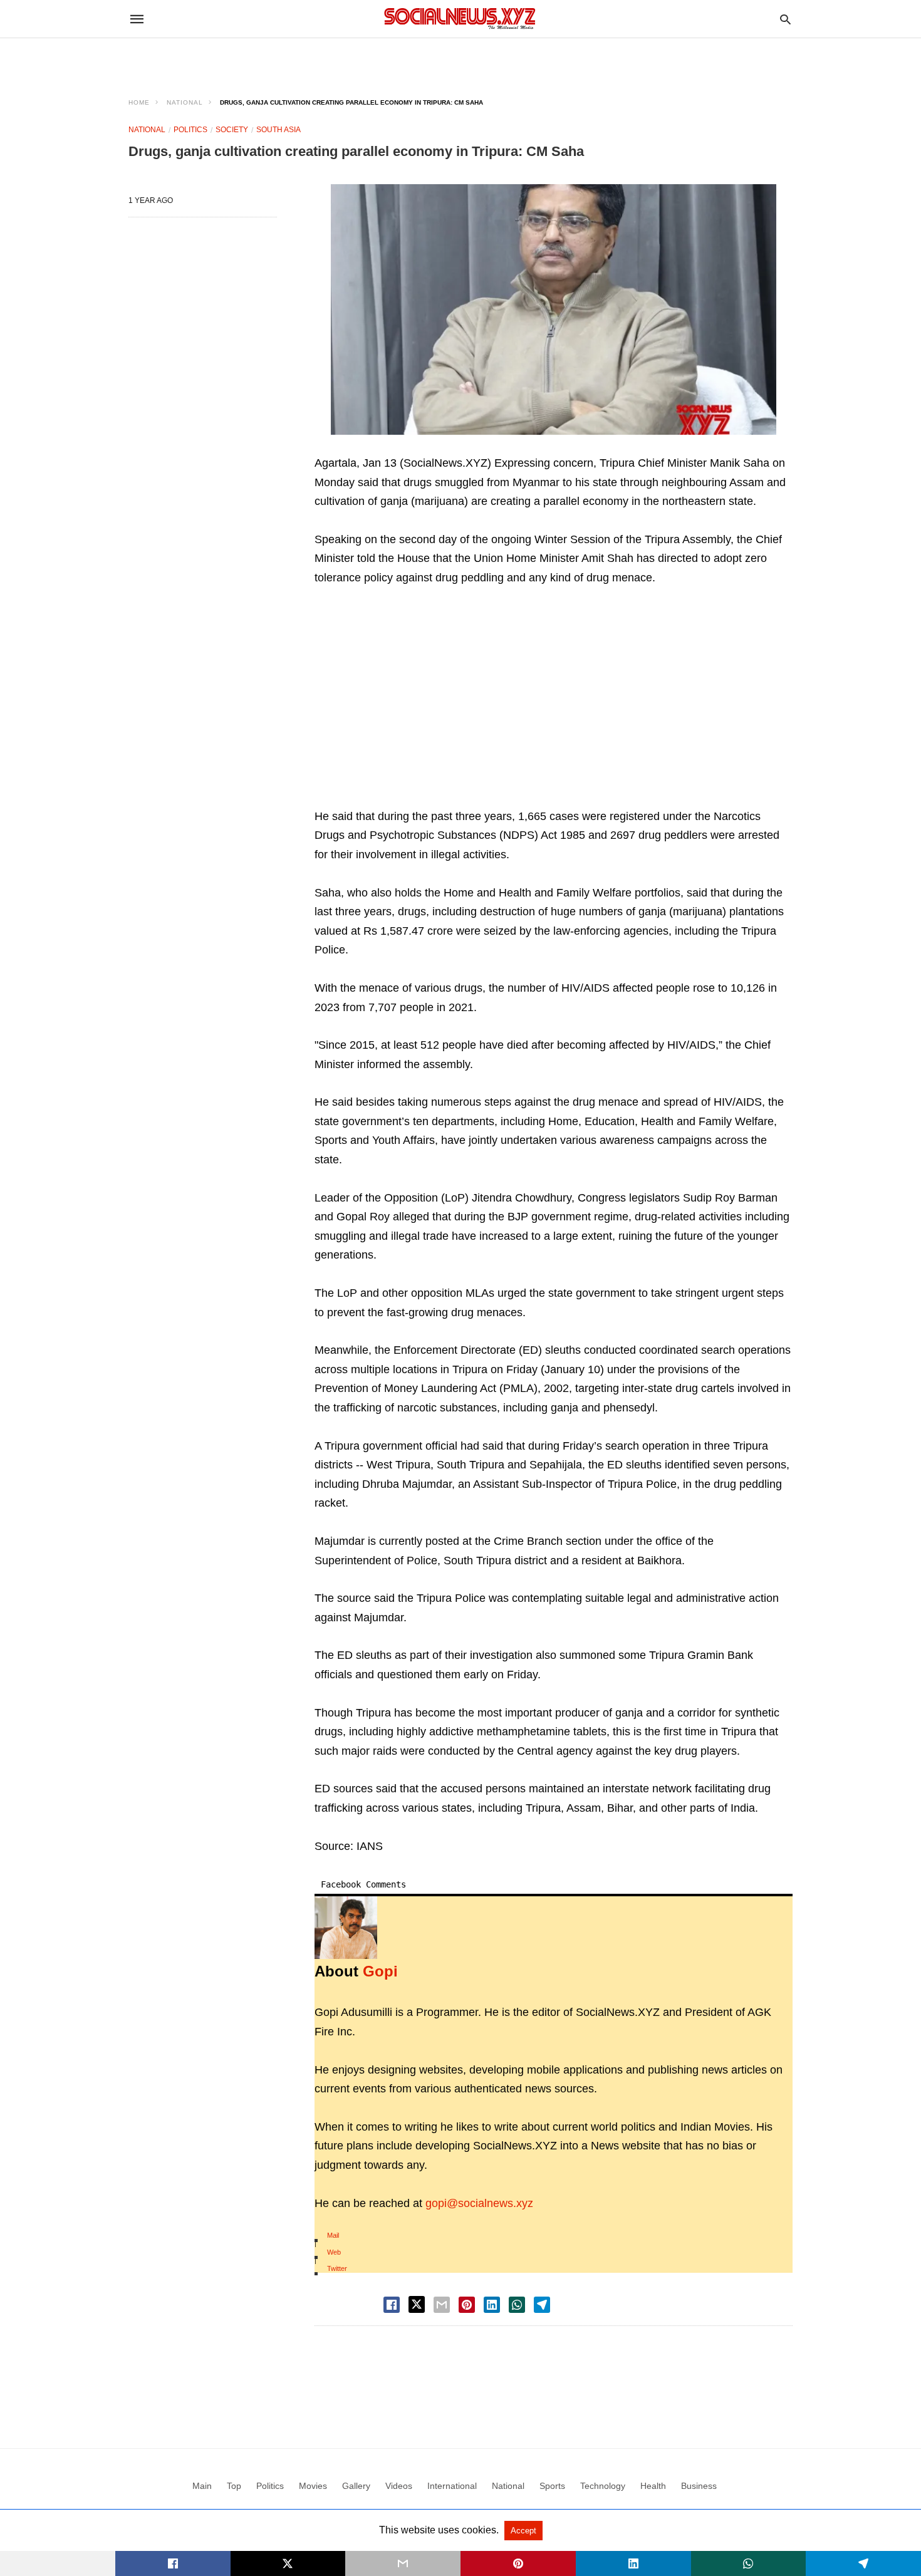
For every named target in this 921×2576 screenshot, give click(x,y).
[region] (460, 60)
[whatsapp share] (517, 2305)
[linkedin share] (492, 2305)
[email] (403, 2563)
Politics (190, 130)
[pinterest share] (467, 2305)
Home (139, 102)
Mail (333, 2235)
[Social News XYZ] (460, 18)
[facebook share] (392, 2305)
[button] (554, 309)
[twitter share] (417, 2304)
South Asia (278, 130)
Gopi (380, 1971)
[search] (785, 19)
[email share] (442, 2305)
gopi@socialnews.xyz (479, 2203)
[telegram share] (542, 2305)
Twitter (337, 2268)
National (185, 102)
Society (232, 130)
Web (334, 2252)
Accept (523, 2531)
